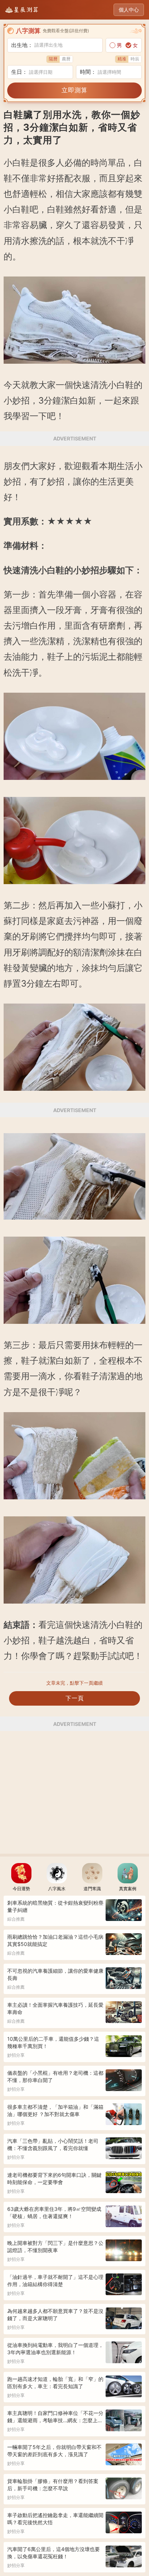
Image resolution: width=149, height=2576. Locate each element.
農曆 (66, 59)
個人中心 (129, 10)
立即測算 (74, 90)
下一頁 (75, 1698)
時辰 (135, 59)
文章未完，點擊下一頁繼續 (74, 1683)
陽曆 (53, 59)
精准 (122, 59)
